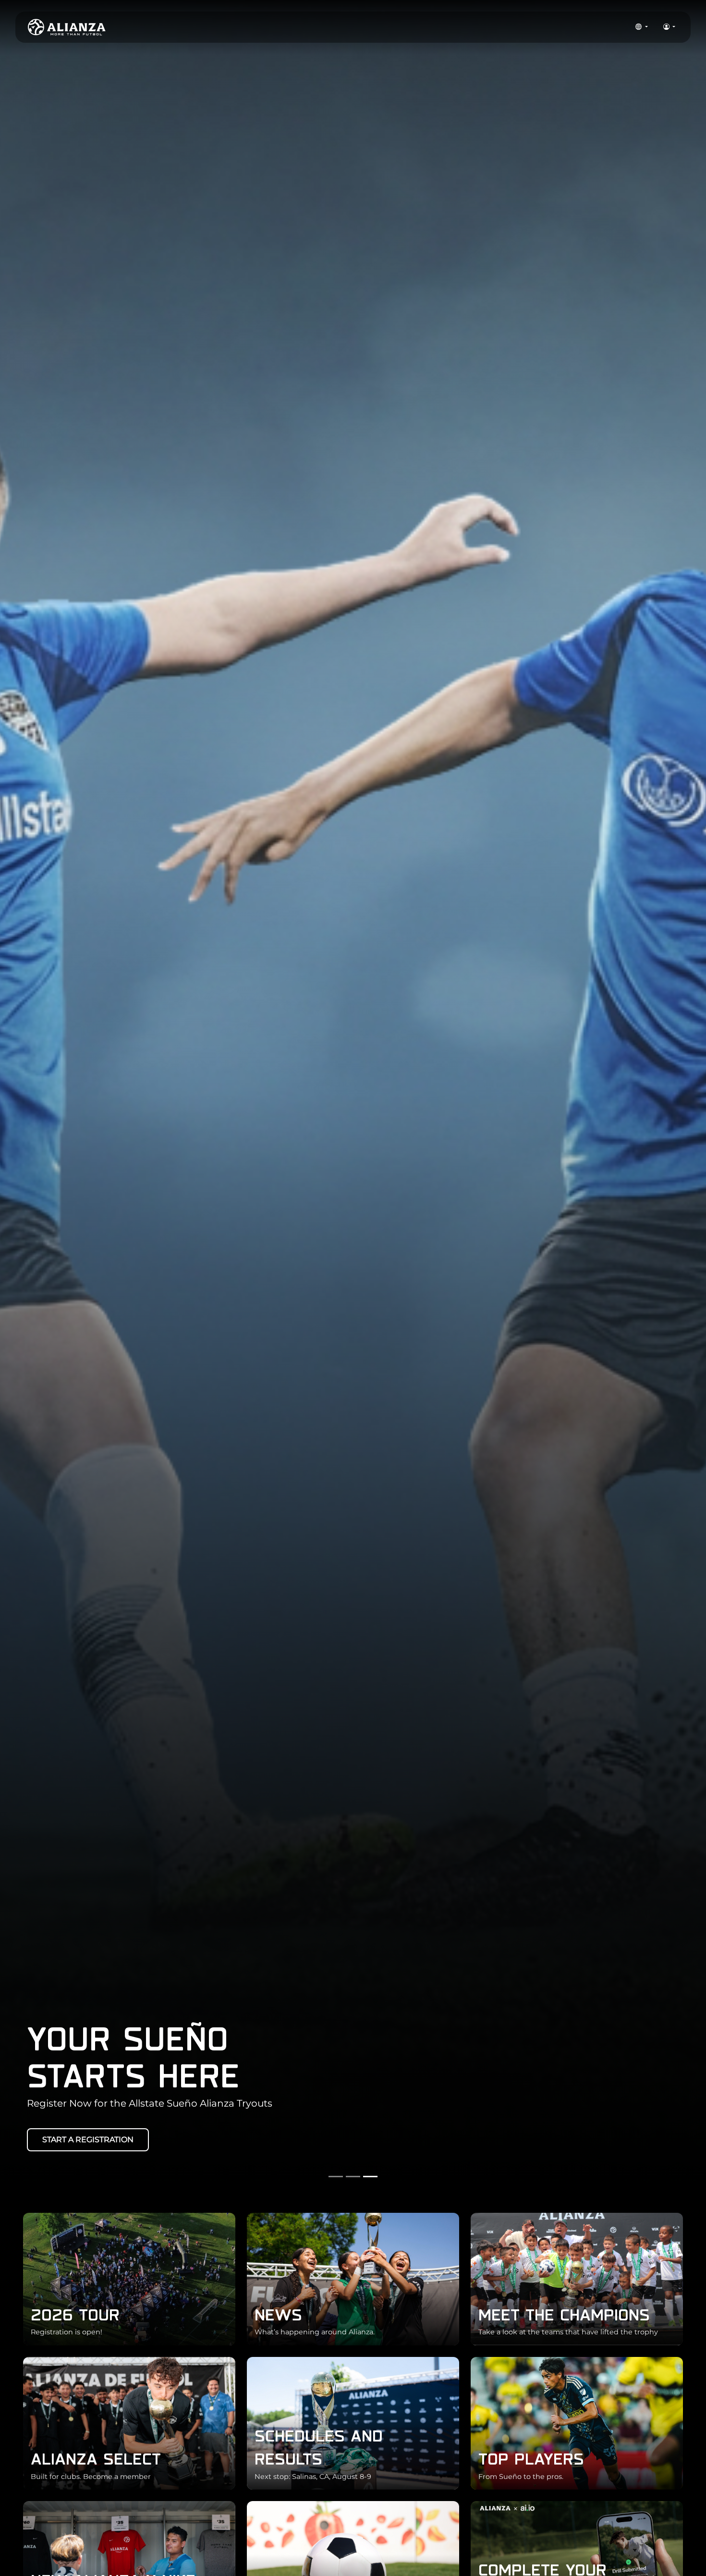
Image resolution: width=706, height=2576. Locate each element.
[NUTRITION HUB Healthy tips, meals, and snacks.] (353, 2567)
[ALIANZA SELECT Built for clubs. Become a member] (129, 2423)
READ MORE (158, 2140)
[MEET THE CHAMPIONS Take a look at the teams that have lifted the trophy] (577, 2278)
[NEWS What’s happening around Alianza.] (353, 2278)
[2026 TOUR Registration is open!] (129, 2278)
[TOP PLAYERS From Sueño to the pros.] (577, 2423)
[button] (641, 27)
